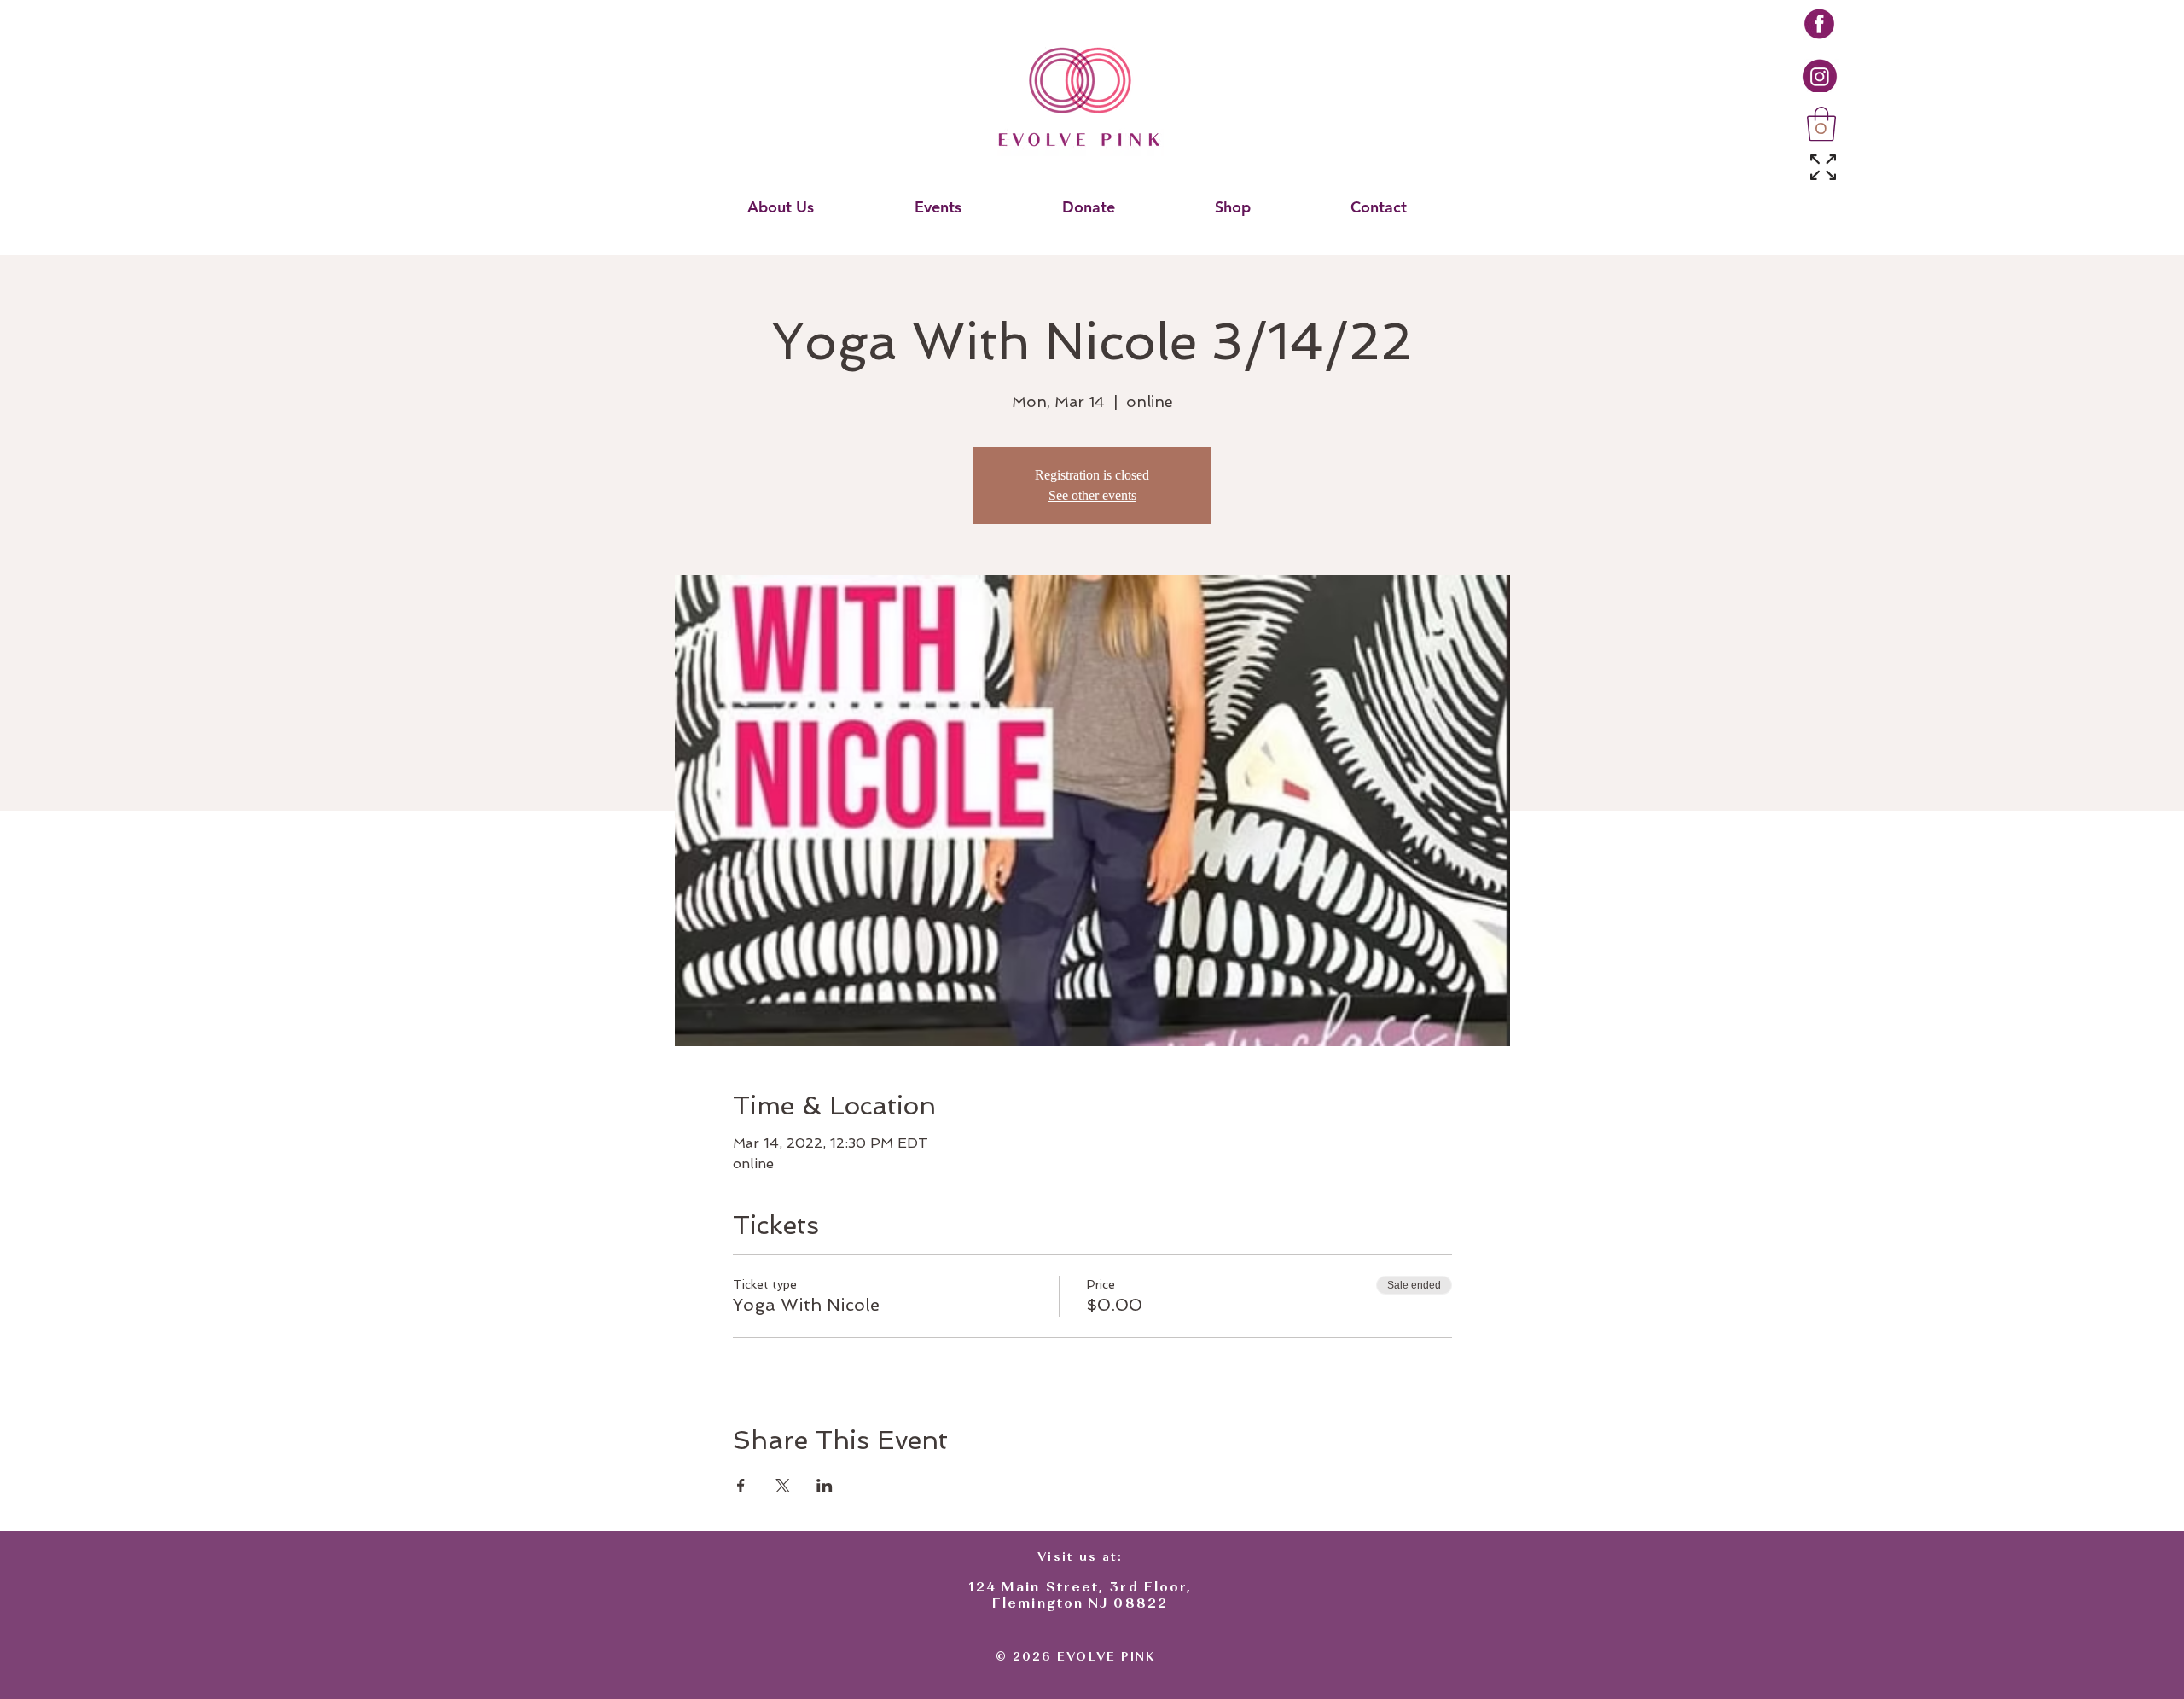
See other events (1092, 495)
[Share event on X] (783, 1486)
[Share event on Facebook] (741, 1486)
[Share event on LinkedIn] (825, 1486)
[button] (1821, 124)
